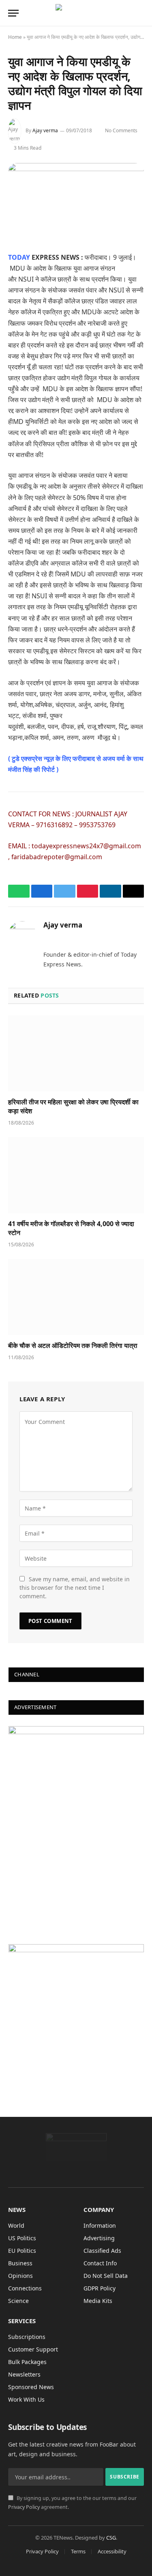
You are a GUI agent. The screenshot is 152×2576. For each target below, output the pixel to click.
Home (15, 37)
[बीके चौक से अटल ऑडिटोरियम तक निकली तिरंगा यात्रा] (76, 1297)
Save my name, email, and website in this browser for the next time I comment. (75, 1588)
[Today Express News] (76, 13)
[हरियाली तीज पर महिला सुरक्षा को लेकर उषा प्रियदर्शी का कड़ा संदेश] (76, 1053)
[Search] (140, 13)
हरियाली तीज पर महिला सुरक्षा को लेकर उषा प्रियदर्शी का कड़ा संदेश (73, 1106)
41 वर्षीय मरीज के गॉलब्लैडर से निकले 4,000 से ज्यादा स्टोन (71, 1228)
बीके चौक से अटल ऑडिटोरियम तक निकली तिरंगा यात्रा (73, 1345)
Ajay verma (45, 130)
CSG (111, 2538)
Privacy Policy (24, 2507)
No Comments (121, 130)
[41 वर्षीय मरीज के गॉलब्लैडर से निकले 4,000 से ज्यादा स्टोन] (76, 1175)
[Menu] (13, 13)
